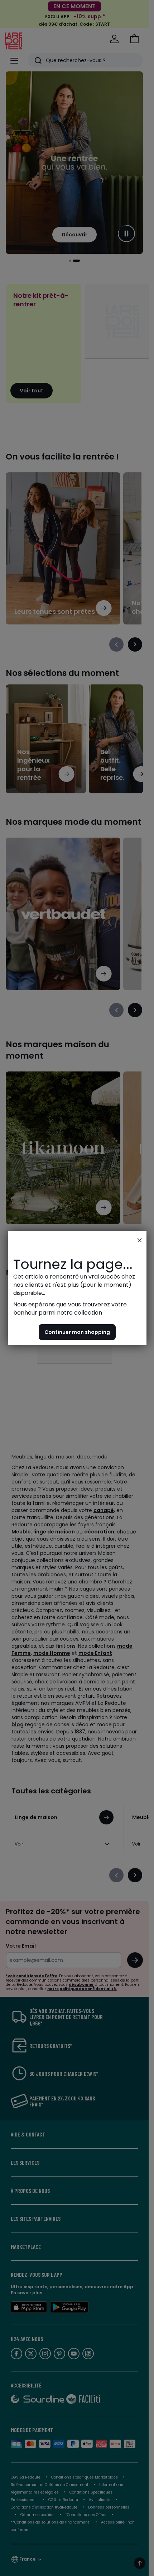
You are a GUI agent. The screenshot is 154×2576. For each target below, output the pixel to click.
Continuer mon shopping (77, 1332)
